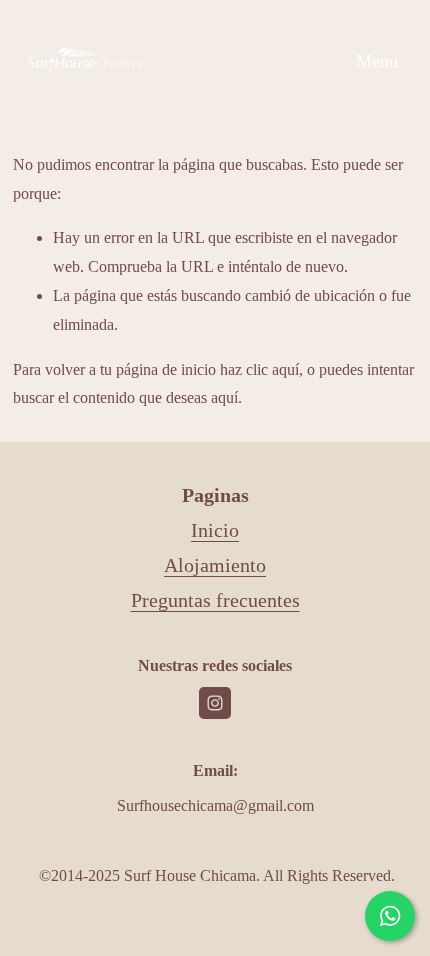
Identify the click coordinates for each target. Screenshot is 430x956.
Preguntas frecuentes (215, 600)
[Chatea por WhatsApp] (390, 916)
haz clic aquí (259, 369)
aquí (224, 397)
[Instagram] (215, 703)
